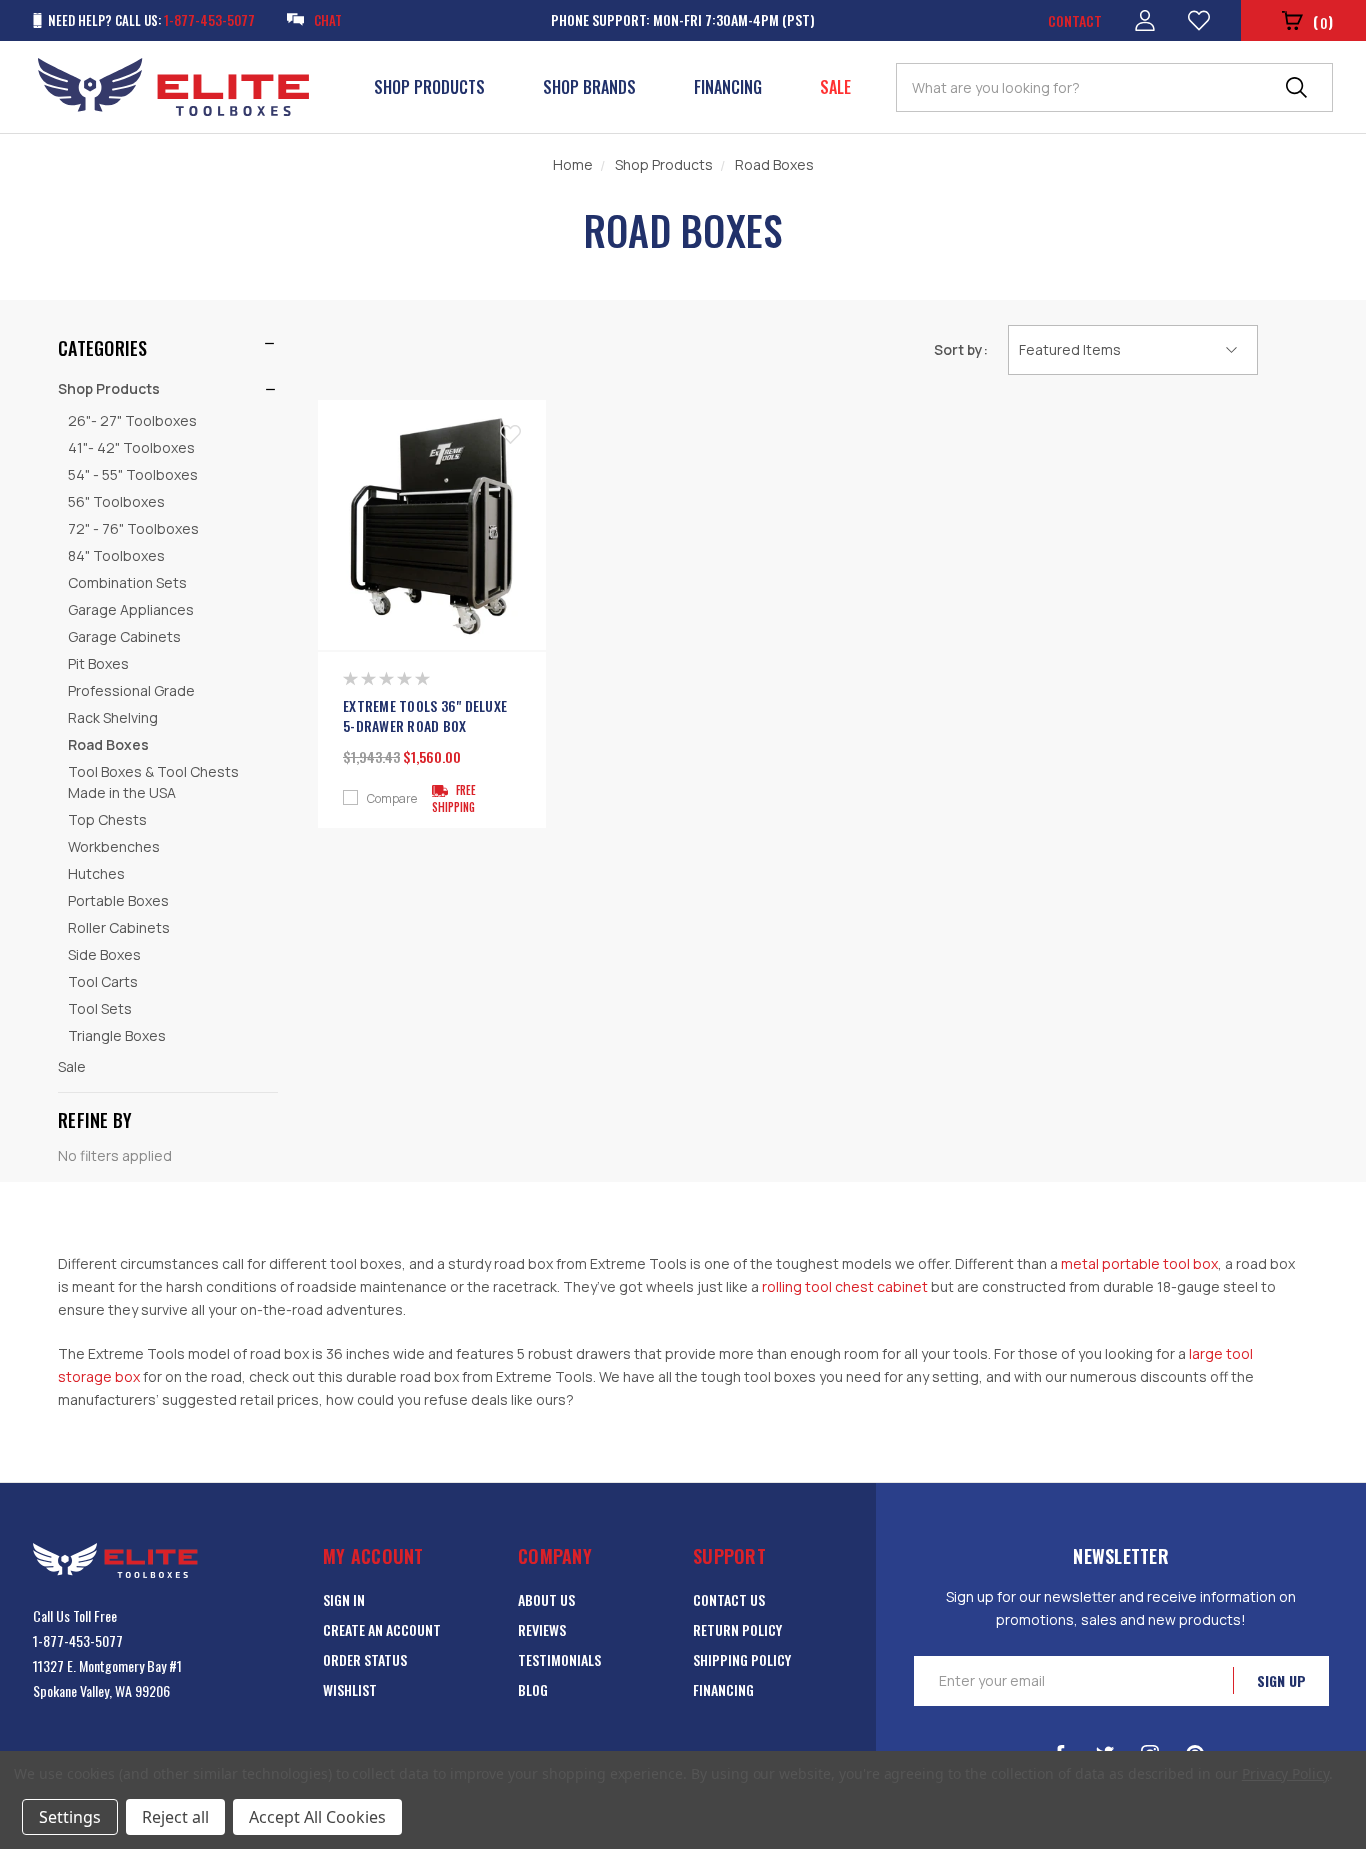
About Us (546, 1599)
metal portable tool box (1139, 1263)
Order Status (365, 1659)
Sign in (344, 1599)
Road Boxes (108, 744)
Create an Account (382, 1629)
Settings (70, 1817)
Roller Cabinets (119, 927)
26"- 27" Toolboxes (132, 420)
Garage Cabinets (124, 636)
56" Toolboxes (116, 501)
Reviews (542, 1629)
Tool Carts (103, 981)
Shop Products (429, 87)
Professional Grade (131, 690)
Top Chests (107, 819)
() (1323, 21)
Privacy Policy (1285, 1773)
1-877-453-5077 (78, 1640)
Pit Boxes (98, 663)
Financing (728, 87)
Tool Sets (100, 1008)
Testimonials (559, 1659)
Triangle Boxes (117, 1035)
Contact (1075, 20)
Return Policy (737, 1629)
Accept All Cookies (317, 1817)
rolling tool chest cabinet (845, 1286)
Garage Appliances (131, 609)
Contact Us (729, 1599)
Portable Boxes (118, 900)
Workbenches (114, 846)
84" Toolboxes (116, 555)
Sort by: (961, 349)
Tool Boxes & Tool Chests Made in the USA (153, 782)
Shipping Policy (742, 1659)
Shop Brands (589, 87)
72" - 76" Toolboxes (133, 528)
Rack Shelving (113, 717)
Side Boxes (104, 954)
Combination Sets (127, 582)
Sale (835, 87)
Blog (533, 1689)
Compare (392, 799)
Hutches (96, 873)
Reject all (175, 1817)
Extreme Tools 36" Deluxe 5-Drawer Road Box (425, 716)
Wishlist (350, 1689)
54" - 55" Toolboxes (133, 474)
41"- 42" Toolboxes (131, 447)
